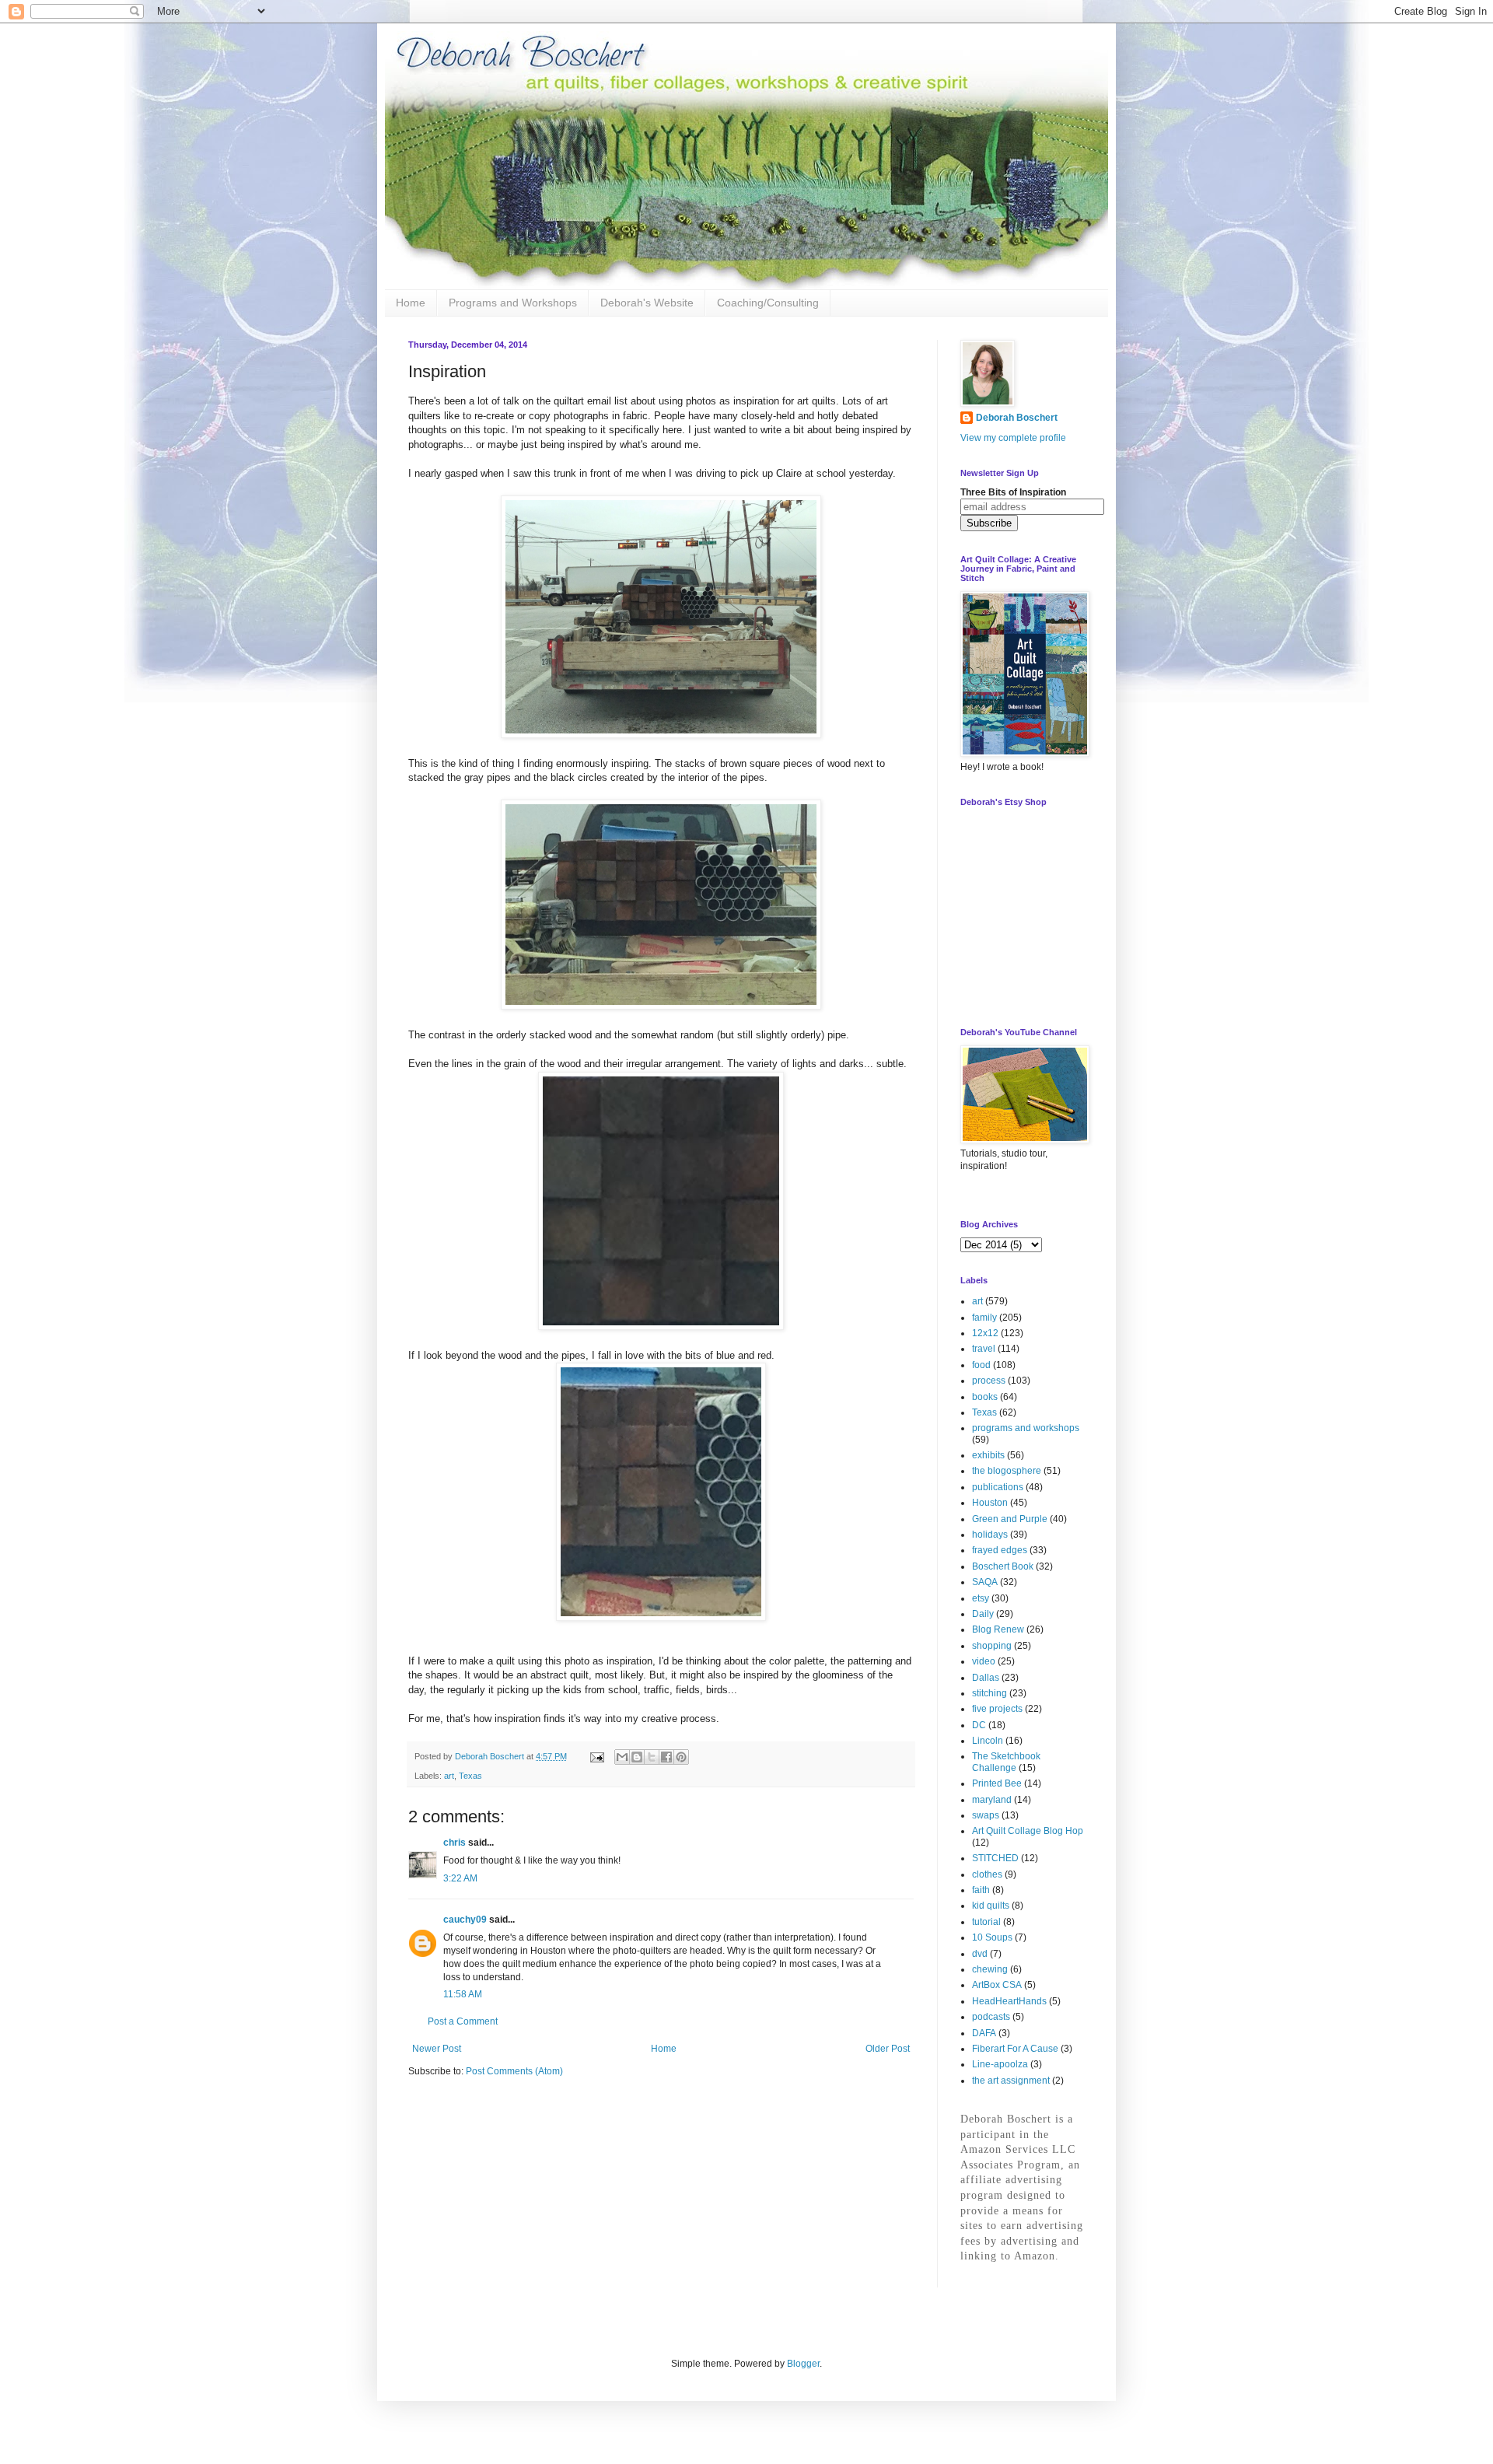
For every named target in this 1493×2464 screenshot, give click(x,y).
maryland (992, 1800)
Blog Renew (998, 1629)
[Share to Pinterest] (681, 1757)
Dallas (986, 1678)
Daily (983, 1614)
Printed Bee (997, 1783)
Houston (990, 1503)
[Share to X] (652, 1757)
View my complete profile (1013, 438)
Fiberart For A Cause (1015, 2049)
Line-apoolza (1000, 2064)
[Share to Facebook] (666, 1757)
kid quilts (991, 1906)
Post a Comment (463, 2021)
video (984, 1661)
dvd (980, 1954)
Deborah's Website (647, 303)
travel (984, 1349)
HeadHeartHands (1009, 2001)
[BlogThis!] (637, 1757)
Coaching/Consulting (768, 303)
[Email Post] (596, 1756)
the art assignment (1011, 2081)
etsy (981, 1598)
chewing (990, 1969)
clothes (987, 1874)
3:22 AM (460, 1878)
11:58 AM (463, 1994)
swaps (986, 1815)
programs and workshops (1026, 1428)
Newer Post (437, 2049)
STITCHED (995, 1858)
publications (998, 1487)
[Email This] (622, 1757)
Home (411, 303)
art (449, 1776)
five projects (997, 1709)
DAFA (984, 2033)
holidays (990, 1535)
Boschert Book (1003, 1566)
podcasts (991, 2017)
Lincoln (988, 1741)
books (985, 1397)
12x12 (985, 1333)
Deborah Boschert (1017, 418)
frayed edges (1000, 1550)
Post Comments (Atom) (514, 2071)
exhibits (988, 1455)
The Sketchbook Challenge (1006, 1762)
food (981, 1365)
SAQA (985, 1582)
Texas (470, 1776)
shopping (992, 1646)
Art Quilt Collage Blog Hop (1028, 1831)
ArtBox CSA (997, 1985)
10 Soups (992, 1937)
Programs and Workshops (513, 303)
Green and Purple (1010, 1519)
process (989, 1381)
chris (455, 1843)
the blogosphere (1007, 1471)
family (984, 1318)
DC (979, 1725)
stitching (990, 1693)
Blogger (803, 2364)
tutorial (986, 1922)
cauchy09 (465, 1920)
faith (981, 1890)
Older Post (888, 2049)
